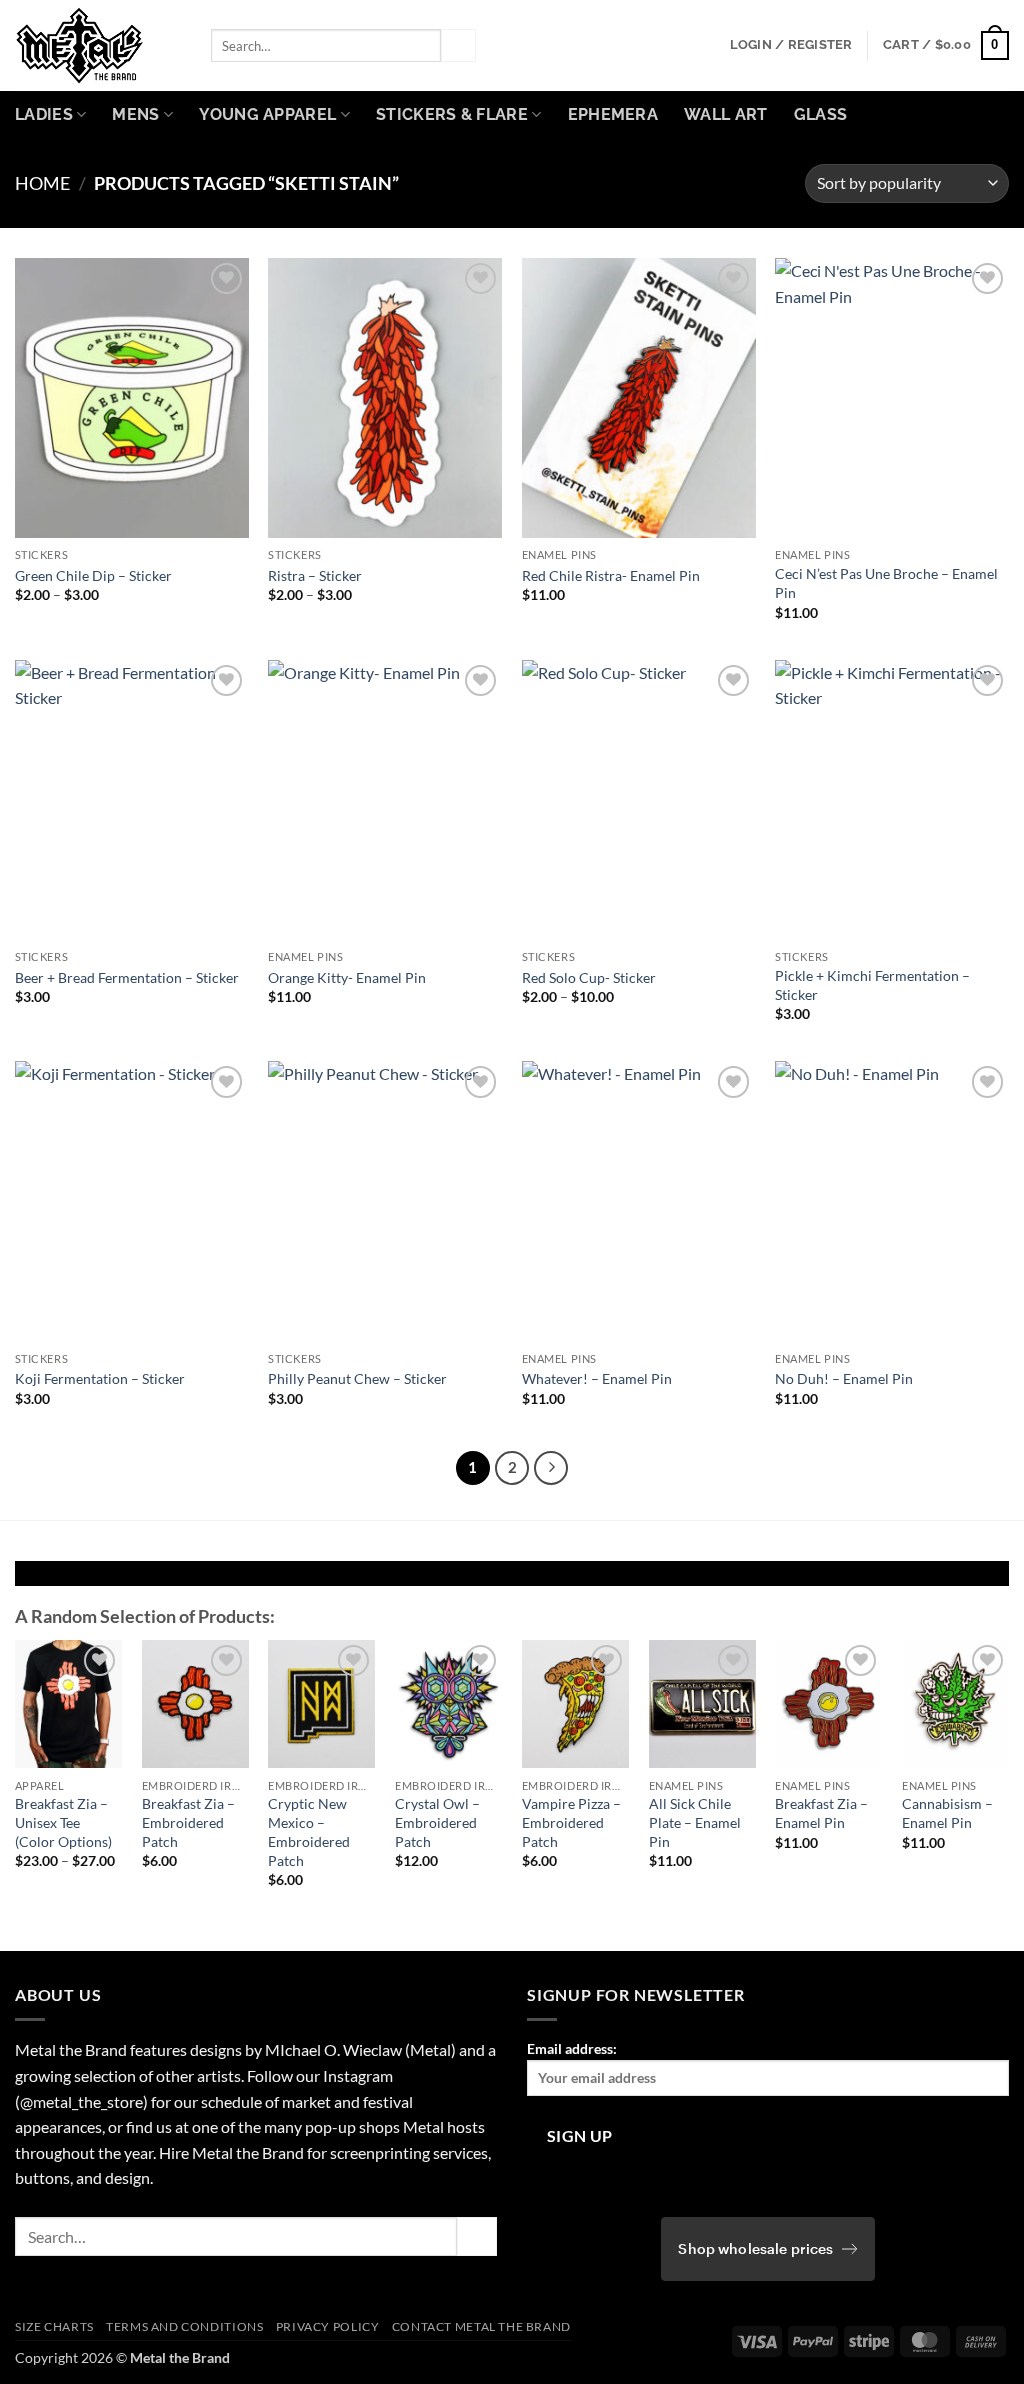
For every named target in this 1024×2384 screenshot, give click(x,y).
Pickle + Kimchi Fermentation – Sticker (872, 985)
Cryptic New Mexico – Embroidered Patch (309, 1831)
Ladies (44, 114)
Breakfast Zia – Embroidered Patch (188, 1822)
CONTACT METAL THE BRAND (481, 2326)
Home (42, 183)
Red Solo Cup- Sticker (589, 977)
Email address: (572, 2048)
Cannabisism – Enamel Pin (947, 1813)
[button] (791, 45)
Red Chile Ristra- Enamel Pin (611, 575)
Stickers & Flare (452, 114)
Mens (135, 114)
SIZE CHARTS (54, 2326)
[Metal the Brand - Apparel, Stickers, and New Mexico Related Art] (98, 45)
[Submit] (458, 46)
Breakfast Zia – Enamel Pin (821, 1813)
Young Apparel (267, 114)
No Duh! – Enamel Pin (844, 1378)
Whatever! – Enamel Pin (597, 1378)
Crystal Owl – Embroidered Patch (437, 1822)
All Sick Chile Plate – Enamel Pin (695, 1822)
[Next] (551, 1468)
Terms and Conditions (184, 2326)
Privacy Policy (328, 2326)
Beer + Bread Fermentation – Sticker (127, 977)
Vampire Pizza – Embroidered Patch (571, 1822)
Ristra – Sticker (315, 575)
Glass (821, 114)
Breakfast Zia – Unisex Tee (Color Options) (63, 1822)
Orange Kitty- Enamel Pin (347, 977)
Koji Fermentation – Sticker (100, 1378)
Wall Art (726, 114)
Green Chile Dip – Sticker (93, 575)
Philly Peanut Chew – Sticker (357, 1378)
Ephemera (613, 114)
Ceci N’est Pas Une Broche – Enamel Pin (886, 583)
